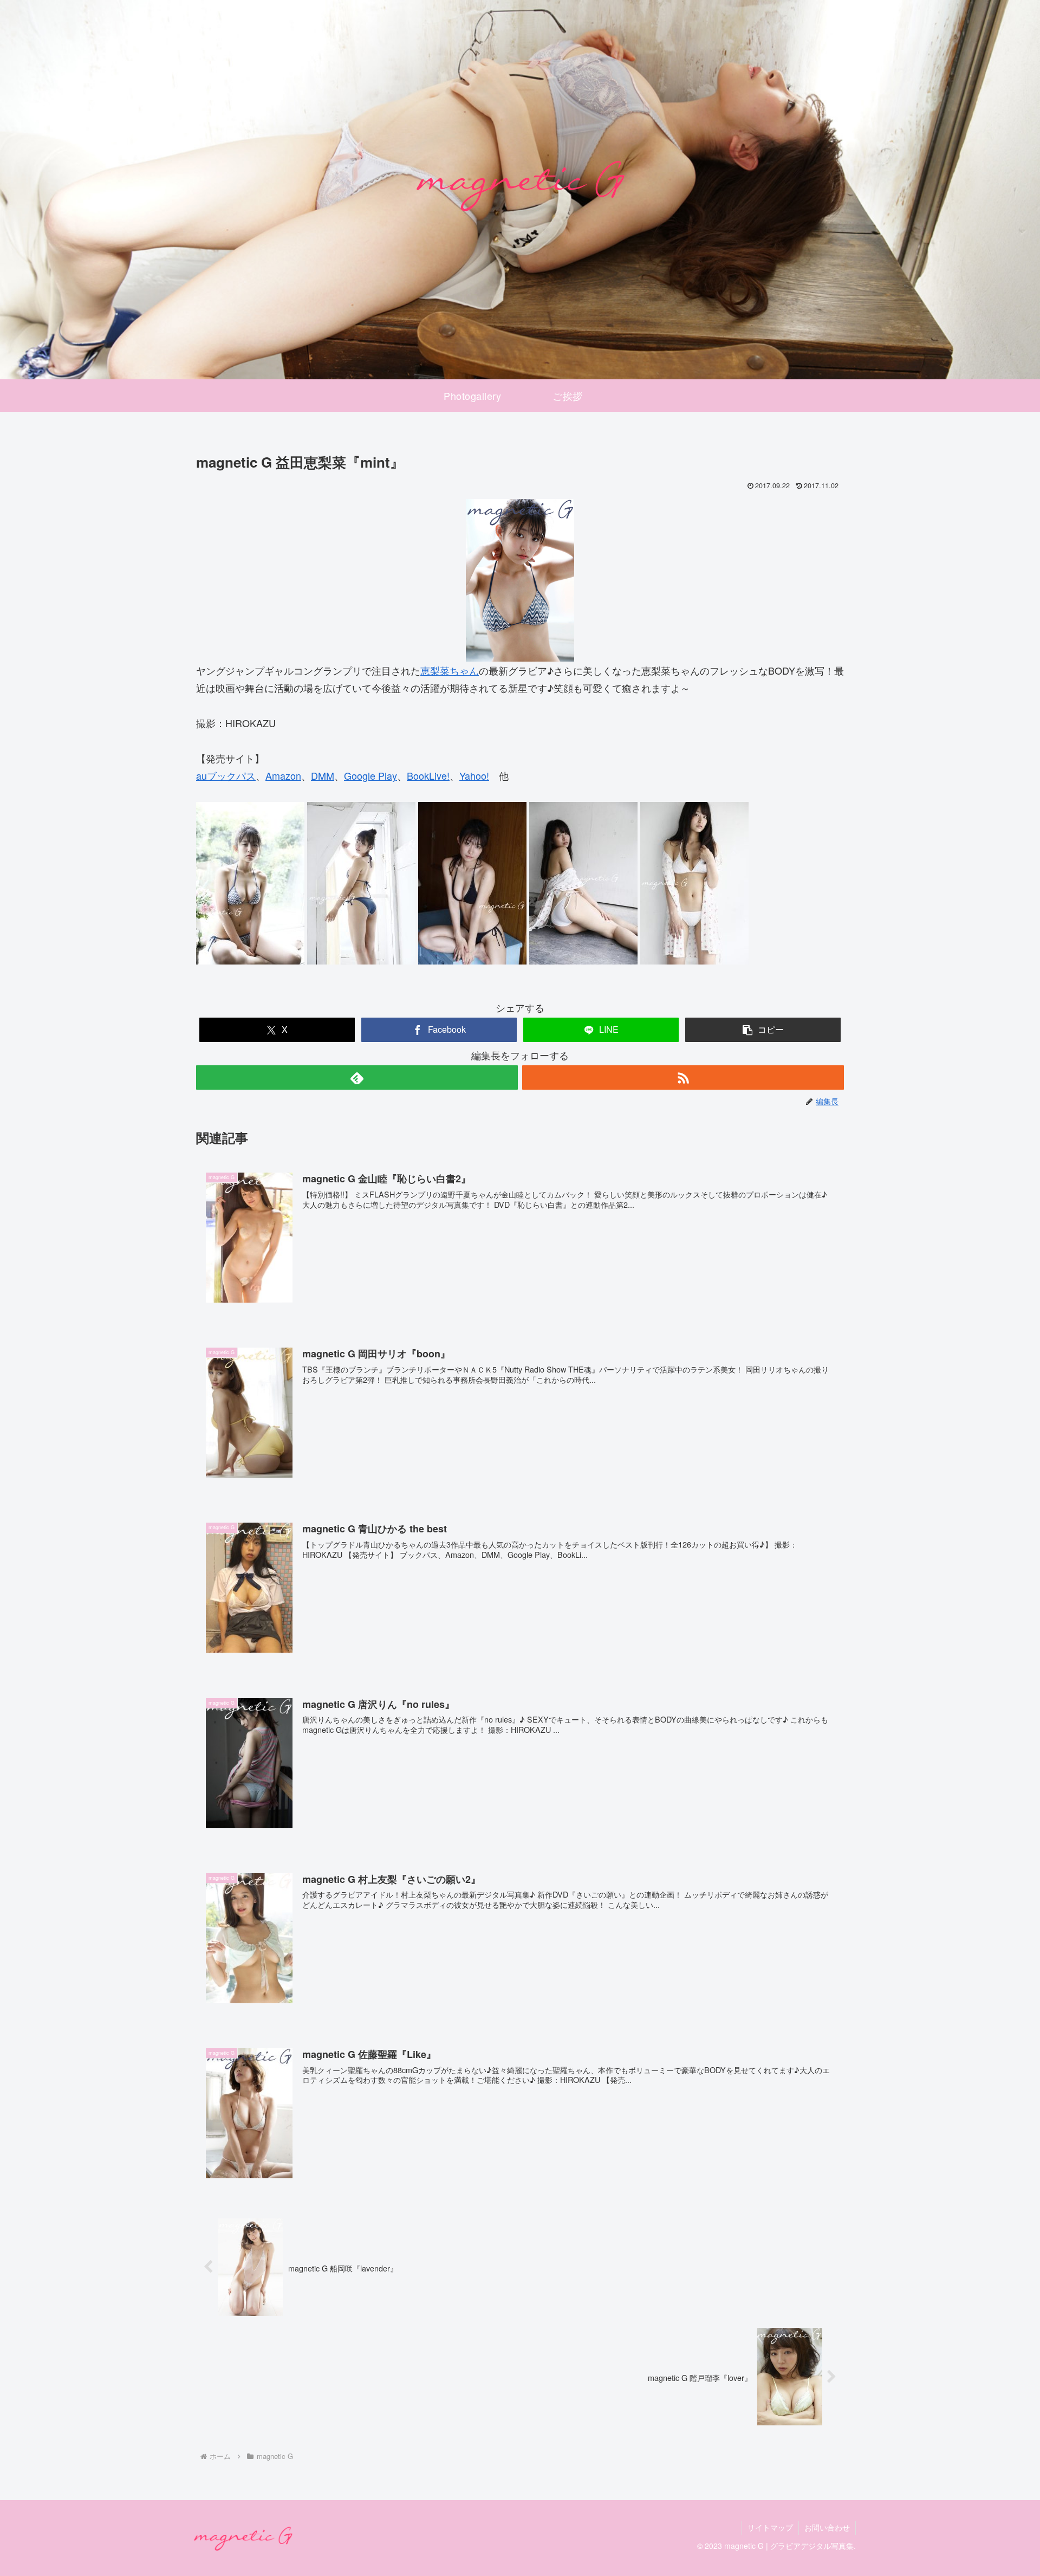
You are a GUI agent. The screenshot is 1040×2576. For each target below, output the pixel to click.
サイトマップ (770, 2527)
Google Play (370, 775)
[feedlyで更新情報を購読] (357, 1077)
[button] (763, 1030)
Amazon (283, 775)
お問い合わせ (827, 2527)
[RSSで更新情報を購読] (683, 1077)
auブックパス (226, 775)
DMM (323, 775)
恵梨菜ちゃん (450, 670)
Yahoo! (474, 775)
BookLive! (428, 775)
